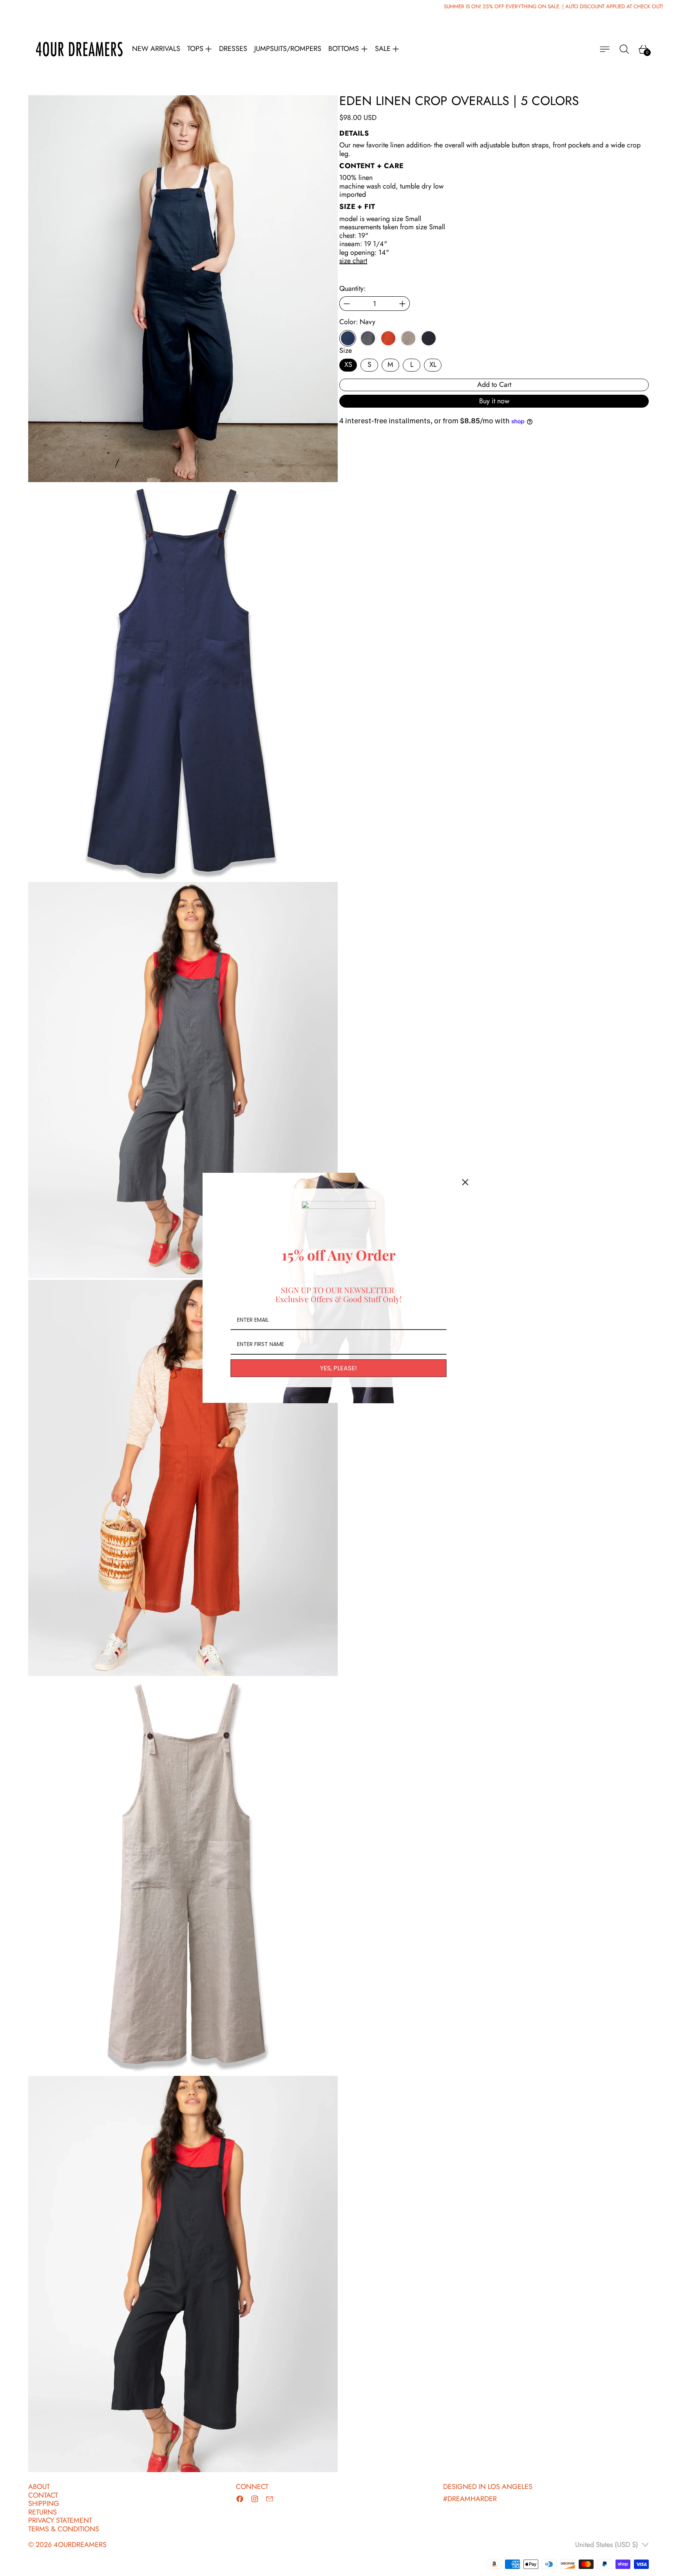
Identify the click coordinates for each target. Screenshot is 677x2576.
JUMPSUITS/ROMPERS (288, 49)
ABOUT (39, 2487)
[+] (403, 304)
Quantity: (352, 289)
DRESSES (233, 49)
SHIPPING (44, 2503)
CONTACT (43, 2495)
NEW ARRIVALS (156, 49)
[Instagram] (255, 2499)
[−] (347, 304)
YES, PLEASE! (338, 1369)
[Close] (465, 1182)
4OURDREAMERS (80, 2545)
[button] (624, 49)
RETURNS (43, 2512)
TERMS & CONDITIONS (64, 2529)
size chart (353, 261)
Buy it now (494, 401)
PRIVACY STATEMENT (60, 2520)
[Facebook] (240, 2499)
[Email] (270, 2499)
